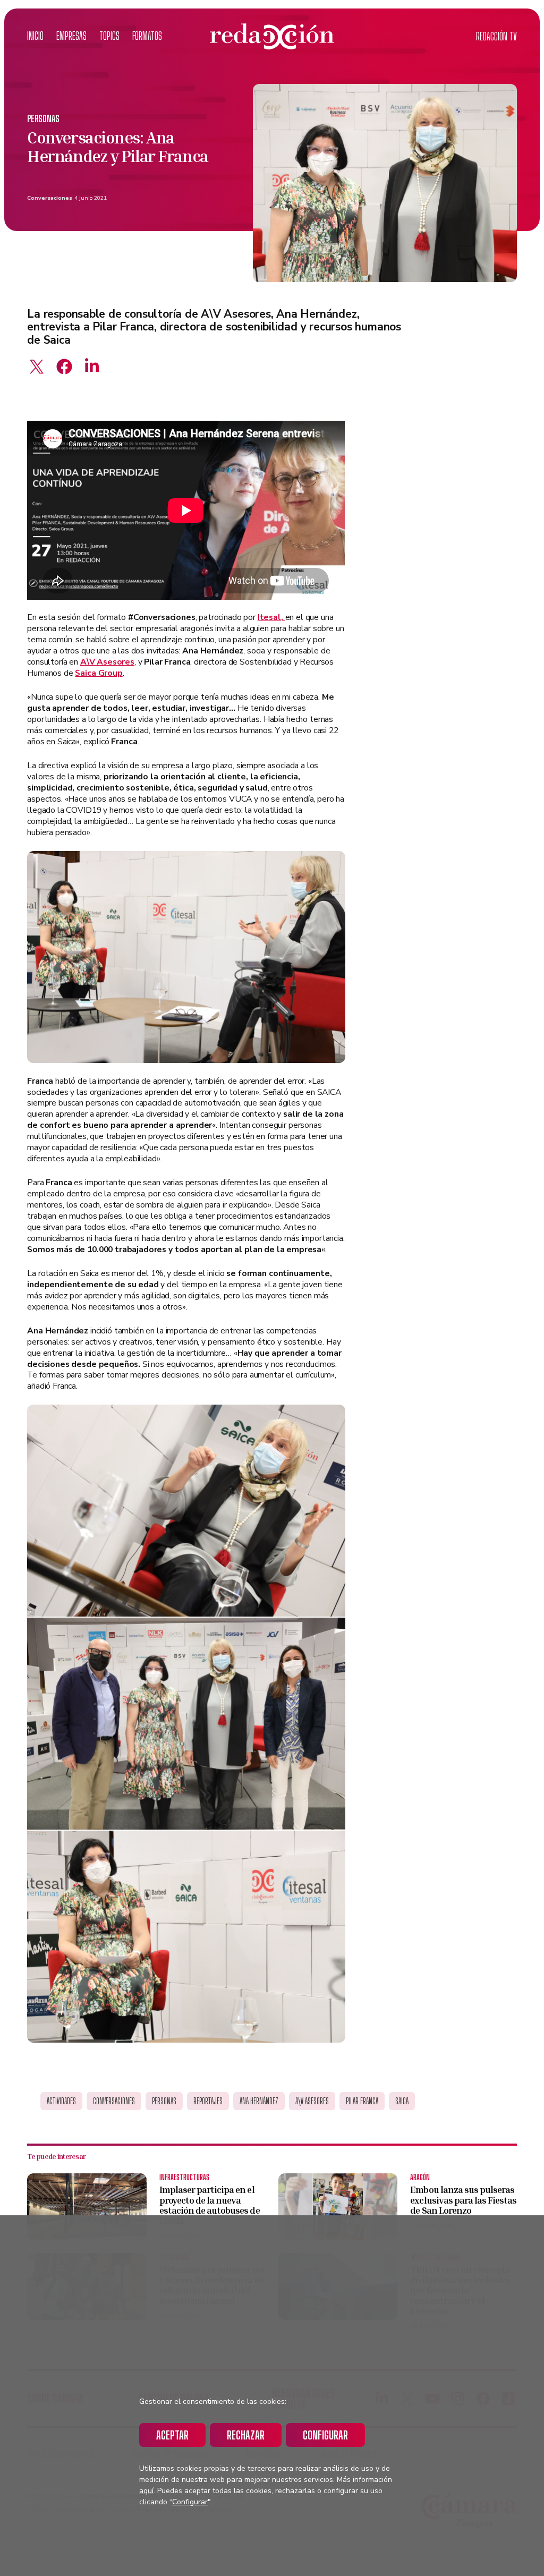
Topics (109, 36)
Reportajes (208, 2101)
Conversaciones (50, 198)
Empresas (71, 36)
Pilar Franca (362, 2101)
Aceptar (172, 2435)
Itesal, (271, 617)
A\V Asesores (312, 2101)
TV (496, 36)
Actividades (61, 2101)
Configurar (325, 2435)
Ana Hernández (259, 2101)
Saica (402, 2101)
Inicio (35, 36)
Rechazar (246, 2435)
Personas (43, 119)
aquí (146, 2491)
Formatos (147, 36)
